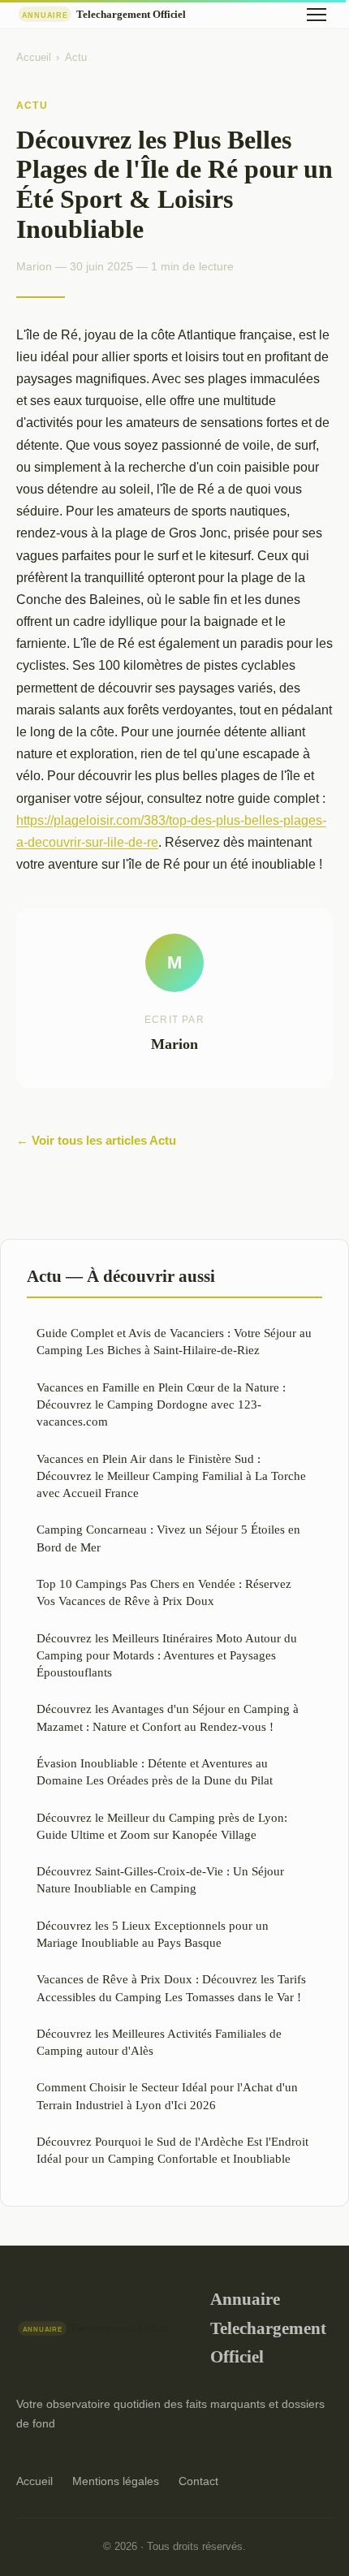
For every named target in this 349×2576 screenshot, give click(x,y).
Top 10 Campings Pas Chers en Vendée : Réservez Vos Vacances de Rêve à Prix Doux (164, 1592)
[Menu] (317, 15)
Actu (76, 57)
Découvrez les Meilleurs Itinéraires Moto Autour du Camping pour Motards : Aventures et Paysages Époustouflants (167, 1655)
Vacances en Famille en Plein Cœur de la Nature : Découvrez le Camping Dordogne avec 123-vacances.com (161, 1405)
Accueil (34, 57)
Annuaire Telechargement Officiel (268, 2328)
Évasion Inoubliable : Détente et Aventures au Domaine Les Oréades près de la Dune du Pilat (155, 1771)
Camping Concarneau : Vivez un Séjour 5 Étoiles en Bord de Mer (168, 1538)
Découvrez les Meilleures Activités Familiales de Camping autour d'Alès (159, 2042)
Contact (198, 2481)
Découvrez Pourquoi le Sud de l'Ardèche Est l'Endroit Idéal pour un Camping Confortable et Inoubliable (172, 2150)
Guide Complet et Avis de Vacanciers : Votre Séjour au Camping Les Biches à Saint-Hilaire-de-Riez (174, 1341)
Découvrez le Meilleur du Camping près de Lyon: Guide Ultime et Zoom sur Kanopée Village (162, 1826)
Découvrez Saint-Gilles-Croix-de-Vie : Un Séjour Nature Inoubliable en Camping (160, 1879)
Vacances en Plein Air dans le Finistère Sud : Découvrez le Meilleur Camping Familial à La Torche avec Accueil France (171, 1476)
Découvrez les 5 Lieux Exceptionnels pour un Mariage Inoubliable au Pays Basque (153, 1934)
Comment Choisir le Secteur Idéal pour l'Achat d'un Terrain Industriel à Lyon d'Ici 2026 (167, 2095)
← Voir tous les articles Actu (96, 1140)
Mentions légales (116, 2481)
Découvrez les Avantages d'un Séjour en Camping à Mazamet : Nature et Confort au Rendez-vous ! (168, 1717)
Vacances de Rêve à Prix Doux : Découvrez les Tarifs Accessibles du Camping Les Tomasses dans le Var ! (171, 1987)
